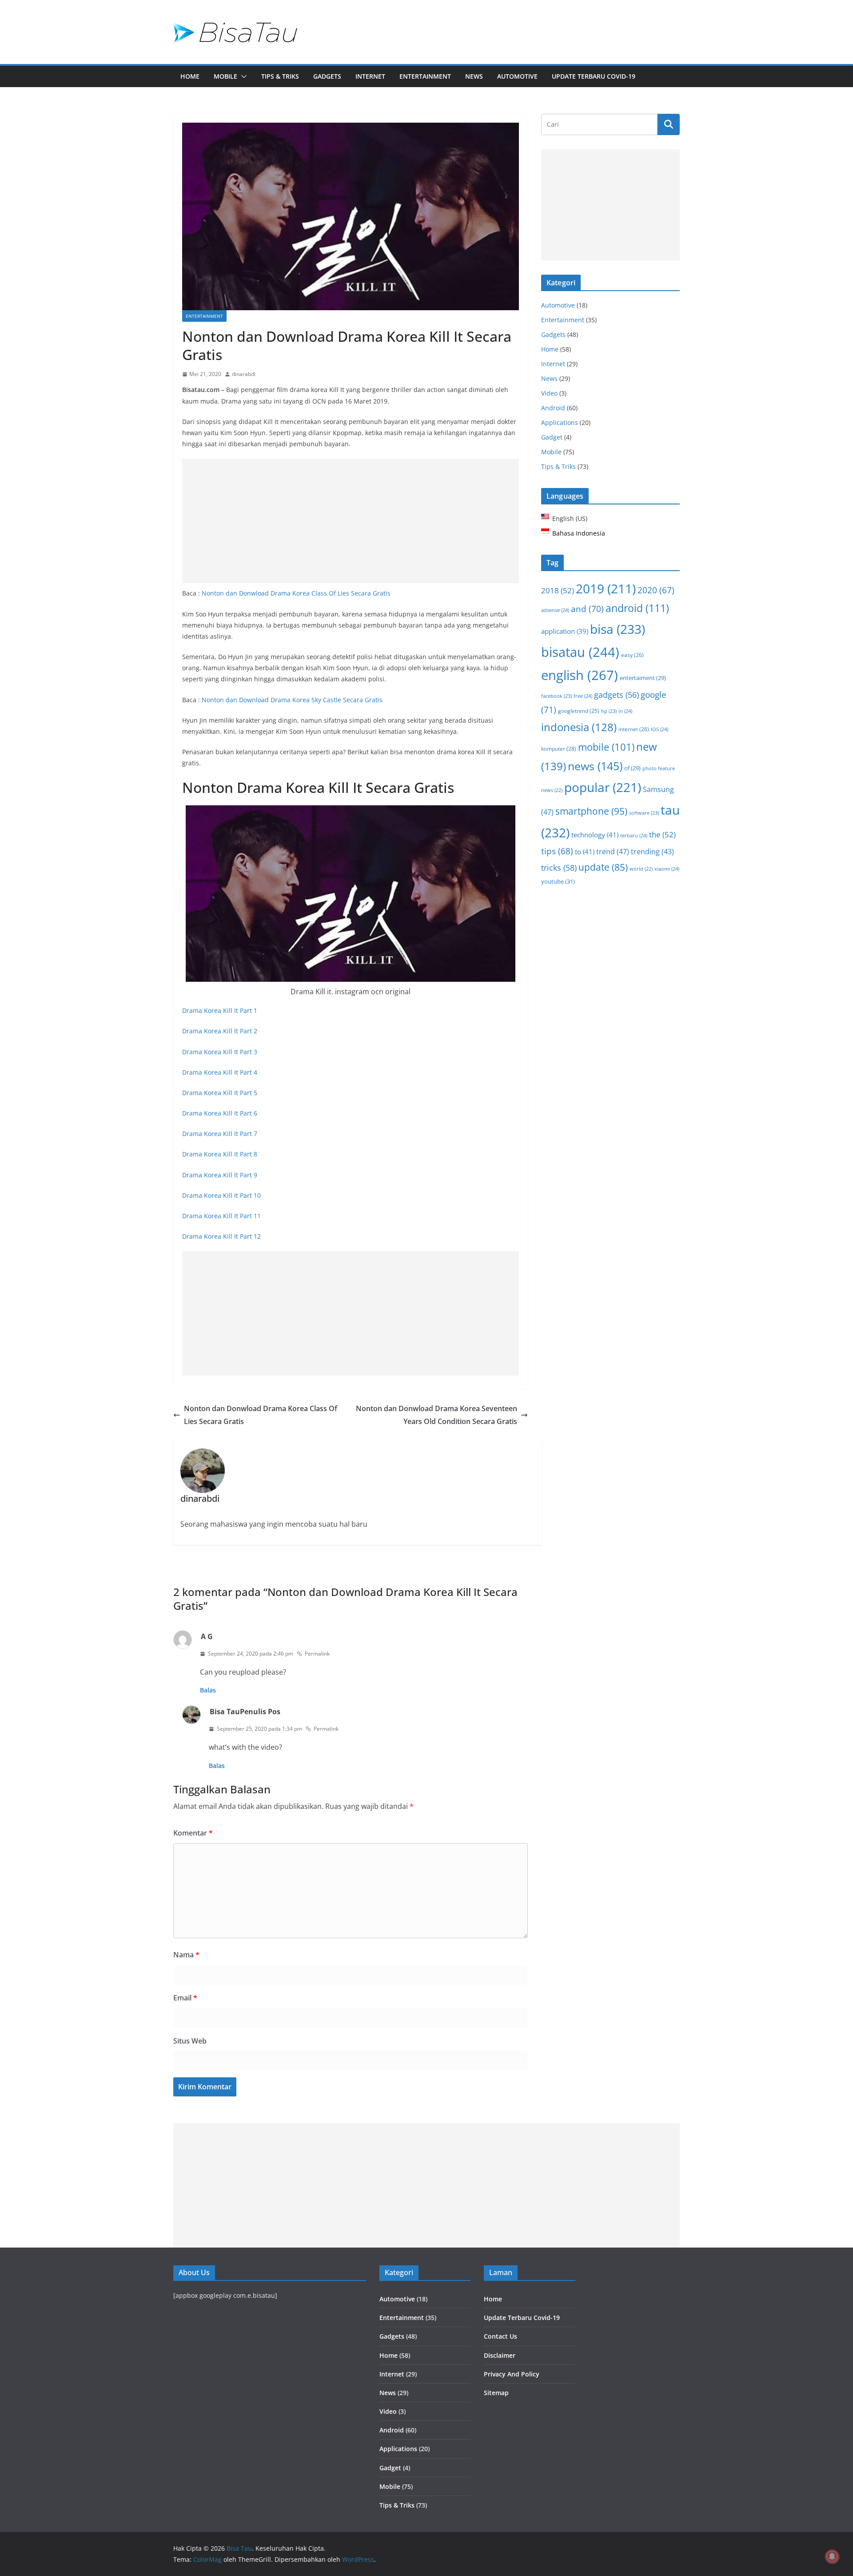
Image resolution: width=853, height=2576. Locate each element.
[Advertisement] (351, 521)
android (637, 608)
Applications (560, 422)
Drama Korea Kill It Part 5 (220, 1093)
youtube (558, 881)
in (625, 711)
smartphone (591, 811)
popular (603, 787)
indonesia (579, 727)
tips (557, 851)
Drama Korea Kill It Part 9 (220, 1175)
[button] (242, 76)
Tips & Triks (280, 76)
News (474, 76)
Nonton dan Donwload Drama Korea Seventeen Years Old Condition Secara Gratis (436, 1415)
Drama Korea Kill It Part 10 (221, 1195)
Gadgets (327, 76)
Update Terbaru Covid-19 (594, 76)
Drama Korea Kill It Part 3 (220, 1052)
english (580, 675)
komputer (559, 749)
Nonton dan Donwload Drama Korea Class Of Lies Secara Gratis (296, 593)
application (565, 631)
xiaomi (667, 869)
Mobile (225, 76)
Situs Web (190, 2041)
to (585, 852)
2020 (656, 590)
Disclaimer (500, 2355)
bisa (618, 629)
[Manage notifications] (832, 2556)
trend (613, 852)
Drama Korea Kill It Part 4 (220, 1072)
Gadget (552, 437)
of (632, 768)
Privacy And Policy (512, 2374)
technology (595, 835)
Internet (370, 76)
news (595, 766)
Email (185, 1998)
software (644, 813)
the (662, 834)
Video (549, 393)
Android (553, 408)
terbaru (634, 835)
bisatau (580, 652)
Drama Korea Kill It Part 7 (220, 1134)
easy (632, 655)
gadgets (616, 695)
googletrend (579, 711)
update (603, 867)
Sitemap (496, 2393)
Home (190, 76)
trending (652, 852)
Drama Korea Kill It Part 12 (221, 1236)
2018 (558, 590)
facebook (556, 696)
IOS (660, 729)
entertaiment (643, 678)
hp (609, 711)
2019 (606, 589)
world (641, 869)
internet (634, 729)
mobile (606, 747)
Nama (186, 1955)
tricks (559, 868)
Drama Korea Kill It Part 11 (221, 1216)
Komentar (193, 1833)
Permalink (317, 1654)
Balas (208, 1690)
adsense (555, 610)
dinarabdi (244, 374)
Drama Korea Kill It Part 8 (220, 1154)
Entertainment (425, 76)
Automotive (517, 76)
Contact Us (500, 2336)
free (583, 696)
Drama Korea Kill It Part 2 (220, 1031)
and (587, 609)
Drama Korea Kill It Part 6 (220, 1113)
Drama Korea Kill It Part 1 (220, 1010)
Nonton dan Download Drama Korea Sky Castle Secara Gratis (292, 700)
